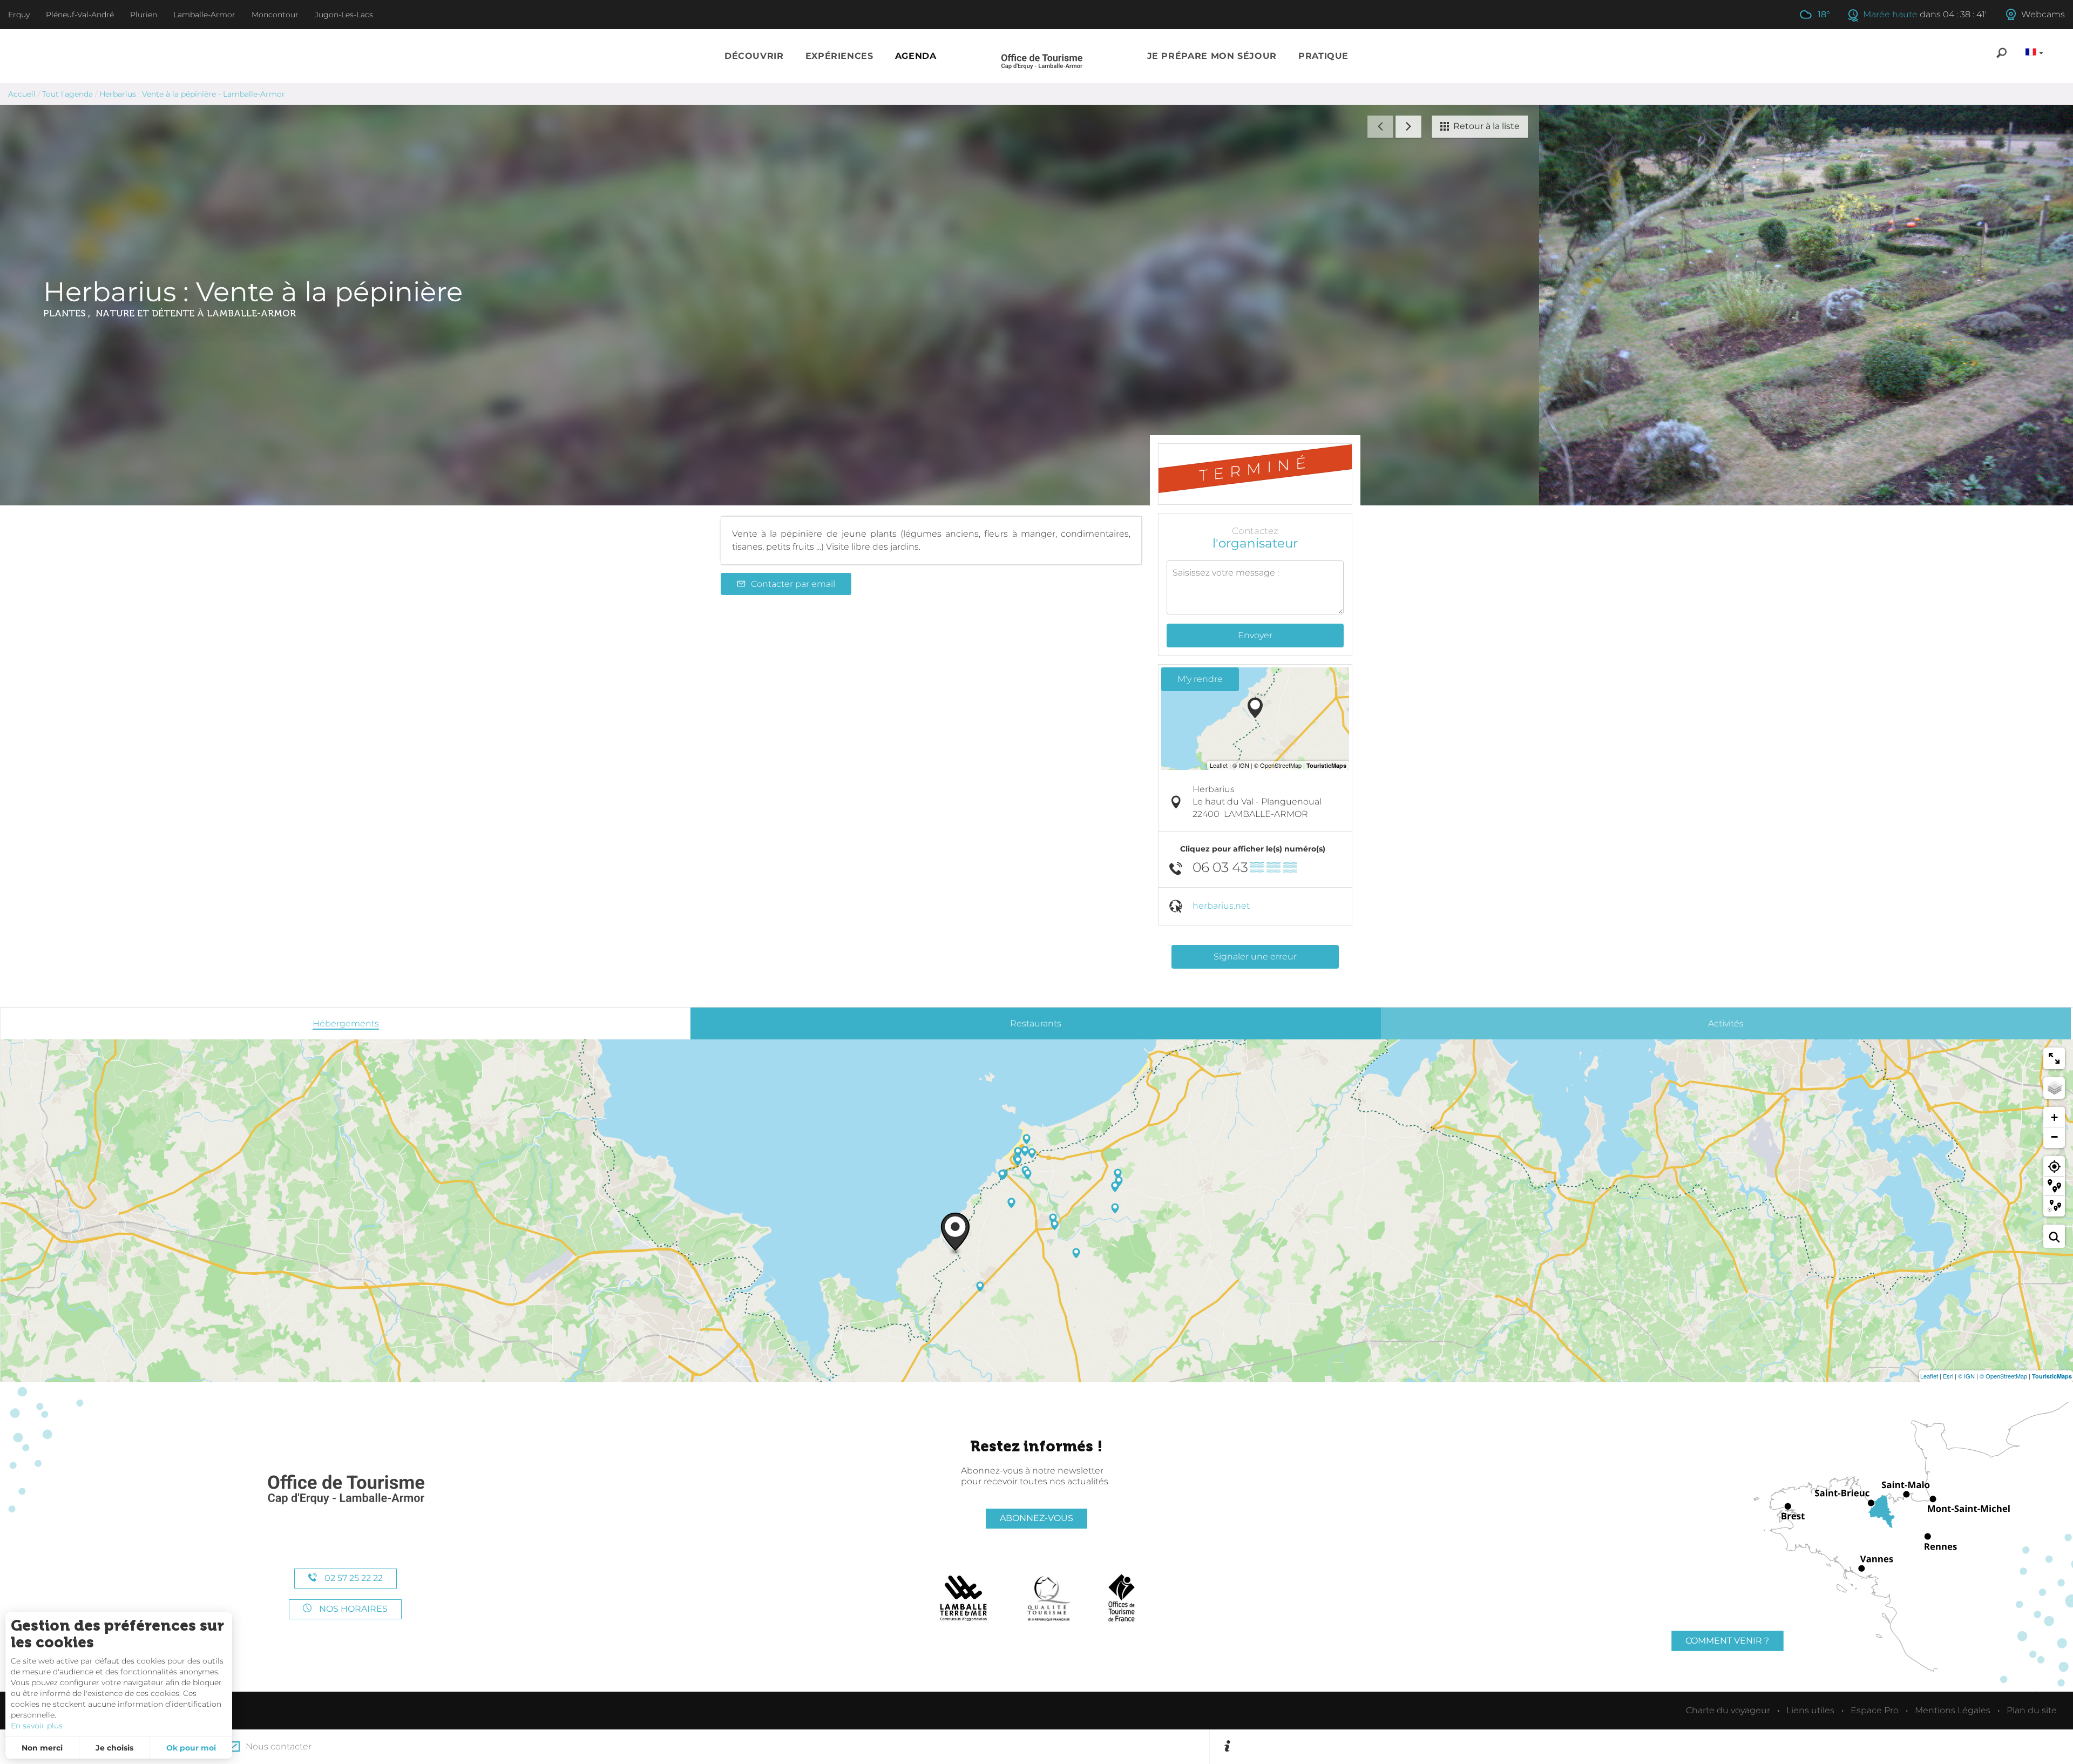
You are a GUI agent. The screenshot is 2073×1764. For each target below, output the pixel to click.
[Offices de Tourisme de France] (1122, 1598)
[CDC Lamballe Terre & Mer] (964, 1598)
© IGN (1966, 1376)
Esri (1948, 1376)
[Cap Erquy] (345, 1490)
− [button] (2054, 1137)
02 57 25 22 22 (353, 1578)
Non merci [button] (42, 1748)
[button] (754, 56)
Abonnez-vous (1036, 1518)
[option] (1648, 1747)
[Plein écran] (2054, 1058)
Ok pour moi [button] (191, 1748)
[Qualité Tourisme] (1049, 1598)
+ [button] (2054, 1117)
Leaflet (1929, 1376)
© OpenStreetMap (2003, 1376)
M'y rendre (1200, 679)
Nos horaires (352, 1609)
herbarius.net (1221, 906)
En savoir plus (37, 1726)
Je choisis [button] (114, 1748)
